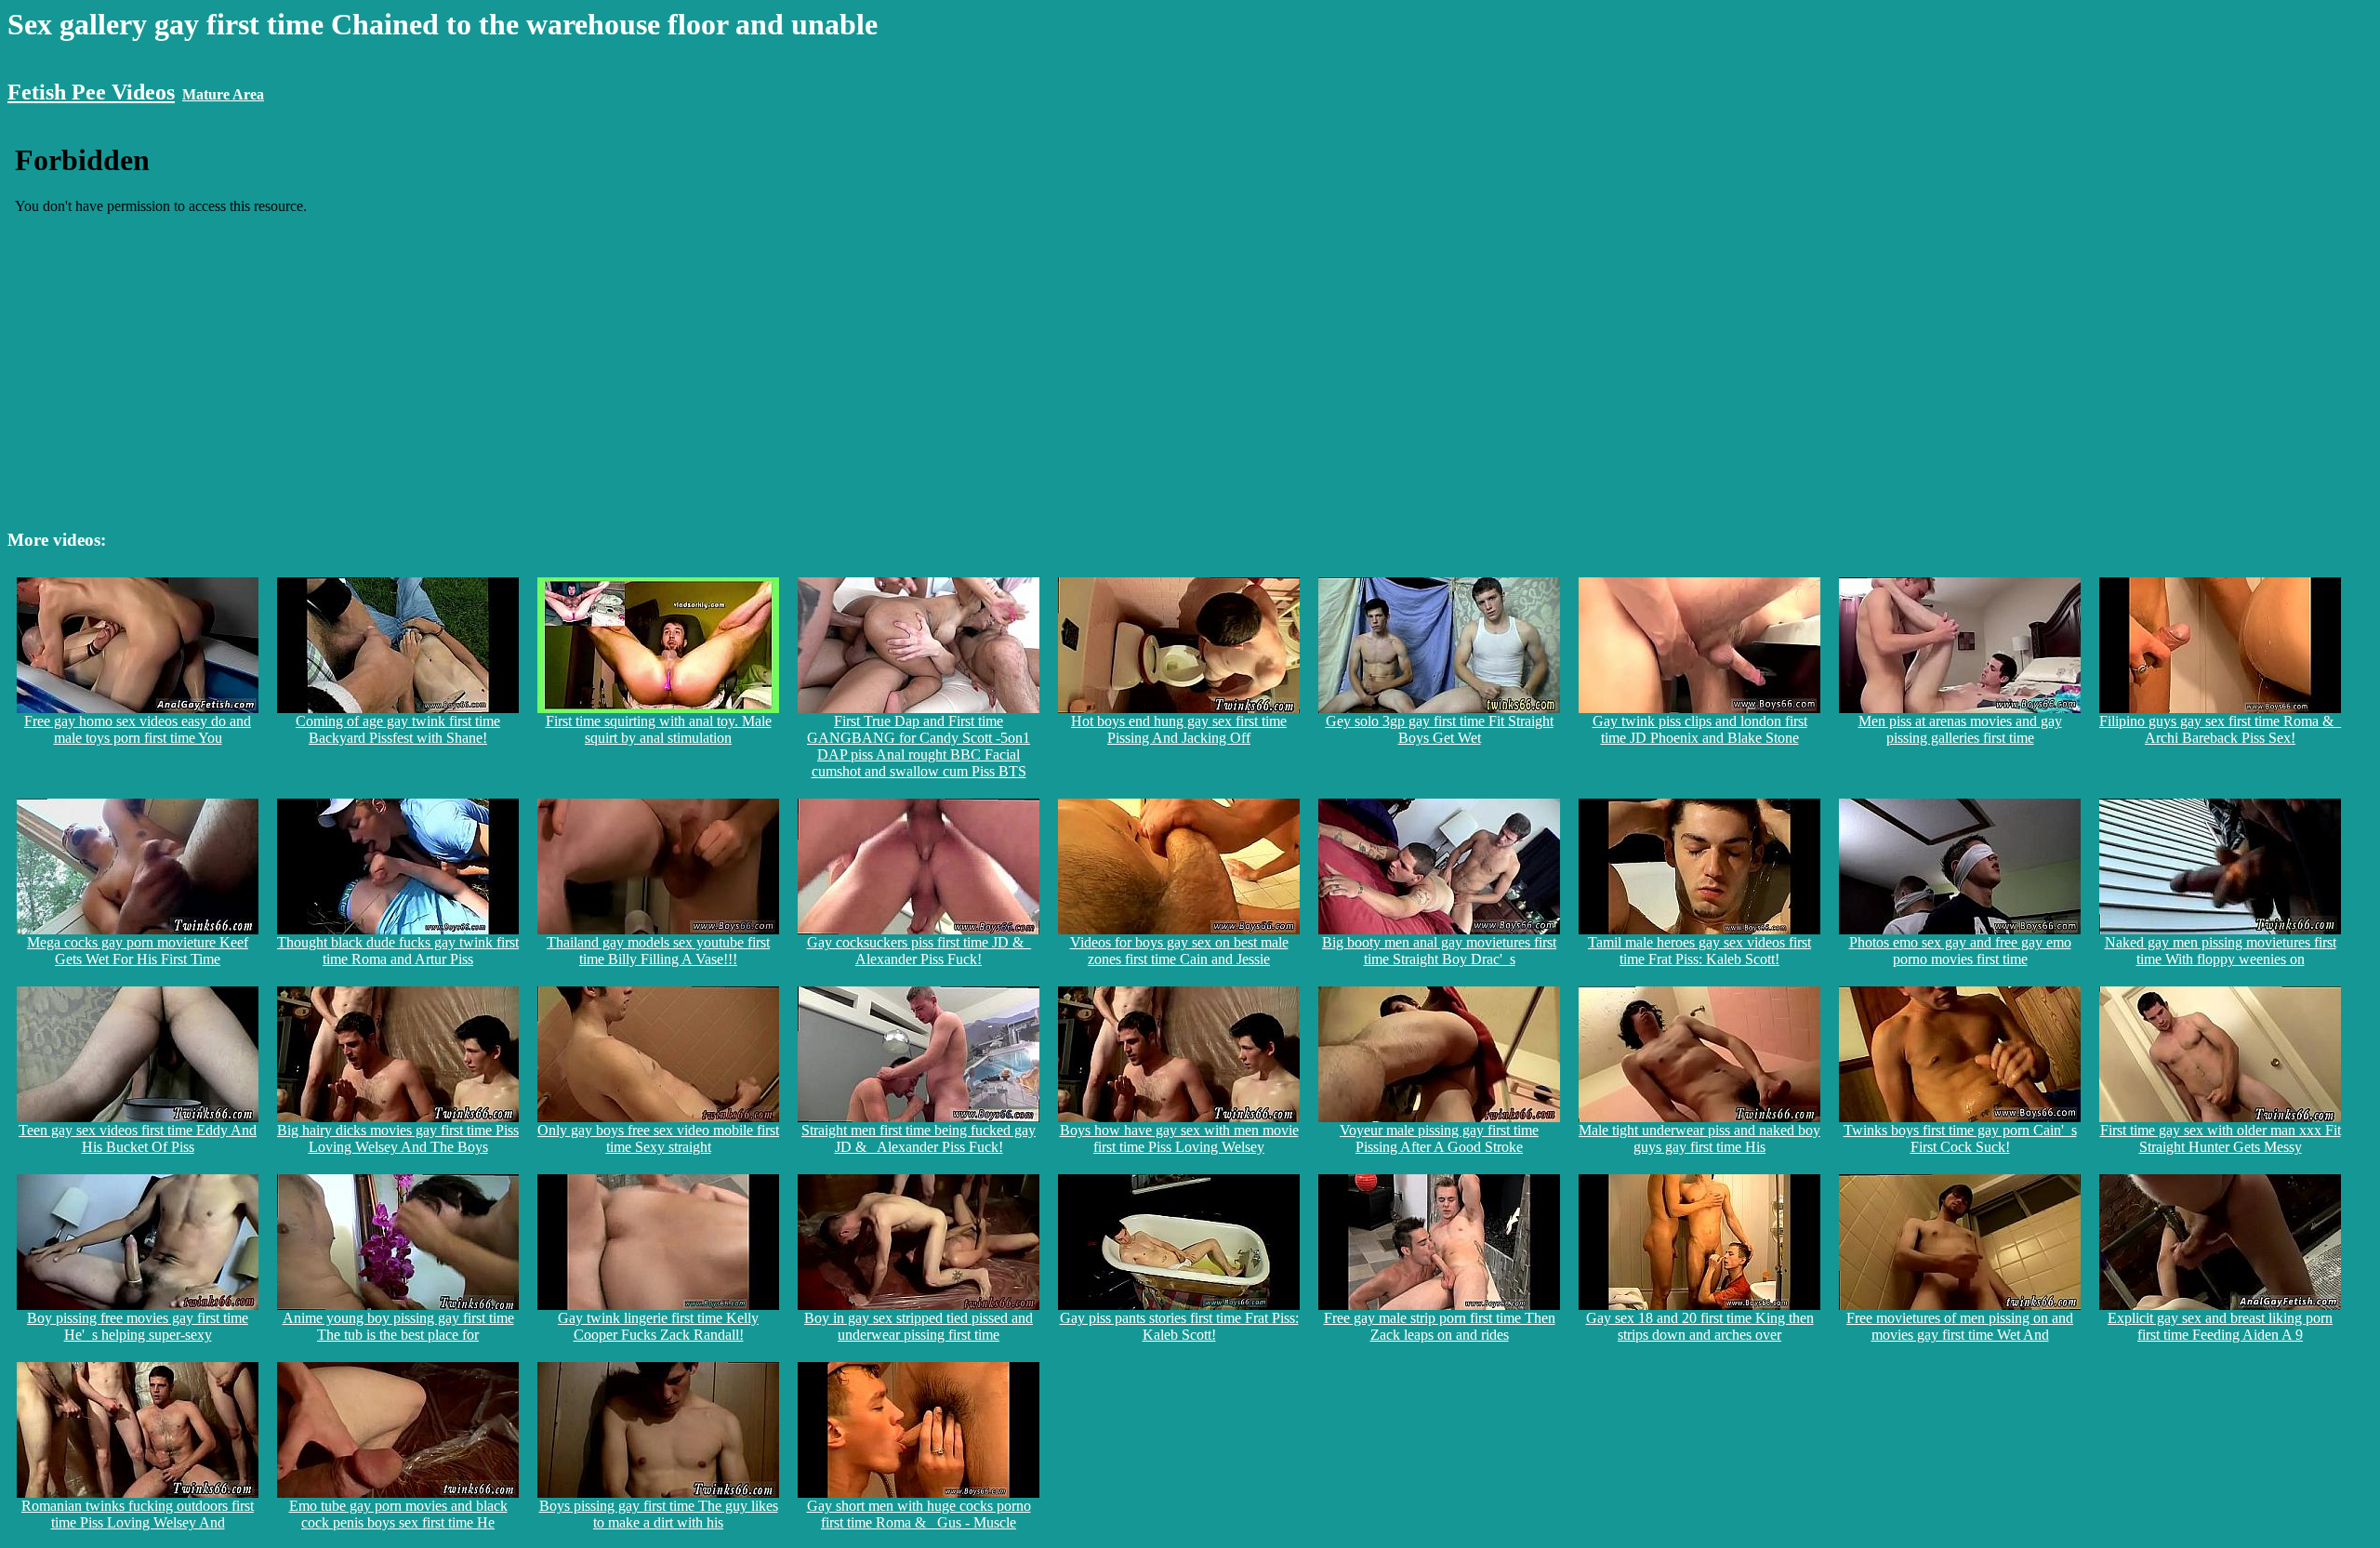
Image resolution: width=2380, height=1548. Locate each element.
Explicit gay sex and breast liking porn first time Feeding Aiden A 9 (2220, 1326)
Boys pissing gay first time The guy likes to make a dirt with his (659, 1514)
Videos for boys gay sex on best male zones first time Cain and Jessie (1179, 951)
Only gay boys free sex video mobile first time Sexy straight (658, 1138)
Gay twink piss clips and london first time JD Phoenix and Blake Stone (1700, 729)
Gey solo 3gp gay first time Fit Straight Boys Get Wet (1440, 729)
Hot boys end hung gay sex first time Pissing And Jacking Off (1179, 729)
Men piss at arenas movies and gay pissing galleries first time (1960, 729)
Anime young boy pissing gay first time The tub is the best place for (398, 1326)
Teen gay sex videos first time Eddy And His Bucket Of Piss (138, 1138)
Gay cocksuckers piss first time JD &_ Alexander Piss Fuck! (919, 951)
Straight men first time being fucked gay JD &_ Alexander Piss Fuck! (919, 1138)
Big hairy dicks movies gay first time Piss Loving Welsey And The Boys (398, 1138)
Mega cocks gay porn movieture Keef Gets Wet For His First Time (138, 951)
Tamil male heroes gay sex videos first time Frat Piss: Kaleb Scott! (1699, 951)
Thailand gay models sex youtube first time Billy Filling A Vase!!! (658, 951)
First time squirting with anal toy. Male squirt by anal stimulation (659, 729)
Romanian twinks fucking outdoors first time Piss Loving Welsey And (138, 1514)
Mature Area (223, 94)
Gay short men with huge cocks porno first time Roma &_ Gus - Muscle (919, 1514)
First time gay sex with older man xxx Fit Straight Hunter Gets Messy (2221, 1138)
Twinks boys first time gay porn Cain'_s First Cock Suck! (1960, 1138)
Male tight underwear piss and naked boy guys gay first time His (1699, 1138)
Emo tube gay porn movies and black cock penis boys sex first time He (398, 1514)
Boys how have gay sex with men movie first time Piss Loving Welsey (1179, 1138)
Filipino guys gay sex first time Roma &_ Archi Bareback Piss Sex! (2220, 729)
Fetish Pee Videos (91, 92)
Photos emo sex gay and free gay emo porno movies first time (1960, 951)
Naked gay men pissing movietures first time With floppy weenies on (2221, 951)
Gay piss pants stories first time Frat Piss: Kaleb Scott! (1179, 1326)
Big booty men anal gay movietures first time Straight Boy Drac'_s (1439, 951)
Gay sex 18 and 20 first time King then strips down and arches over (1700, 1326)
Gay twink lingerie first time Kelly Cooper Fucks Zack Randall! (658, 1326)
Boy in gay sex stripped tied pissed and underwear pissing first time (919, 1326)
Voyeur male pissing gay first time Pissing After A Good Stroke (1439, 1138)
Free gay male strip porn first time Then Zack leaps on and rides (1440, 1326)
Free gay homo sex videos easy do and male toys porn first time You (138, 729)
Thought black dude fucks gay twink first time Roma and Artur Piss (398, 951)
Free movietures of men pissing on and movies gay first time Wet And (1960, 1326)
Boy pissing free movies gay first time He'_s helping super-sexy (138, 1326)
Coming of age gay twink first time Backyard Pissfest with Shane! (398, 729)
